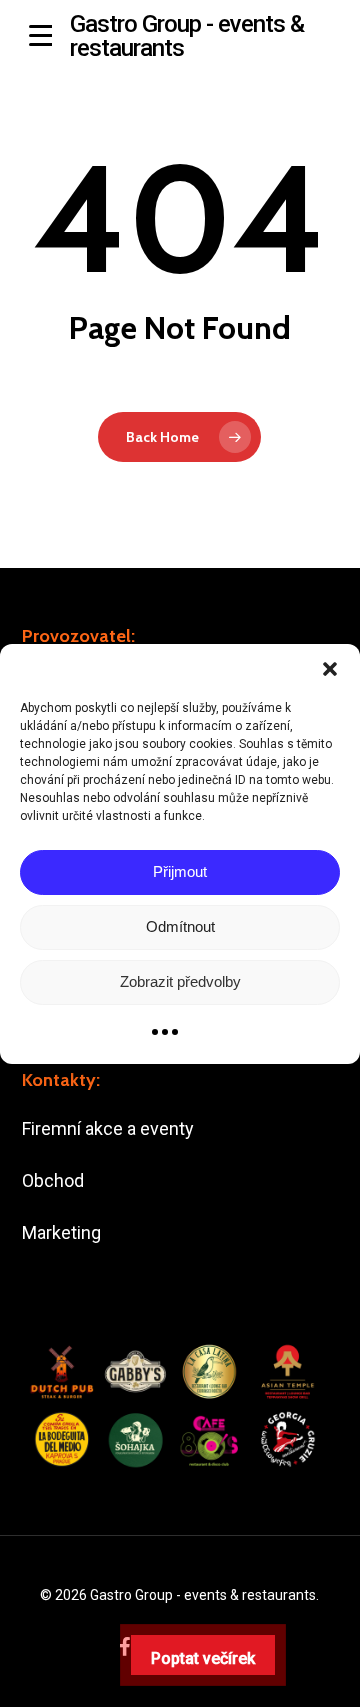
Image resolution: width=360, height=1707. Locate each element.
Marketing (61, 1232)
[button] (330, 669)
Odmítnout (180, 926)
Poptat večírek (203, 1658)
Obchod (53, 1180)
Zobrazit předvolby (180, 981)
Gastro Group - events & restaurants (187, 36)
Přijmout (180, 871)
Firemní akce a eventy (108, 1128)
